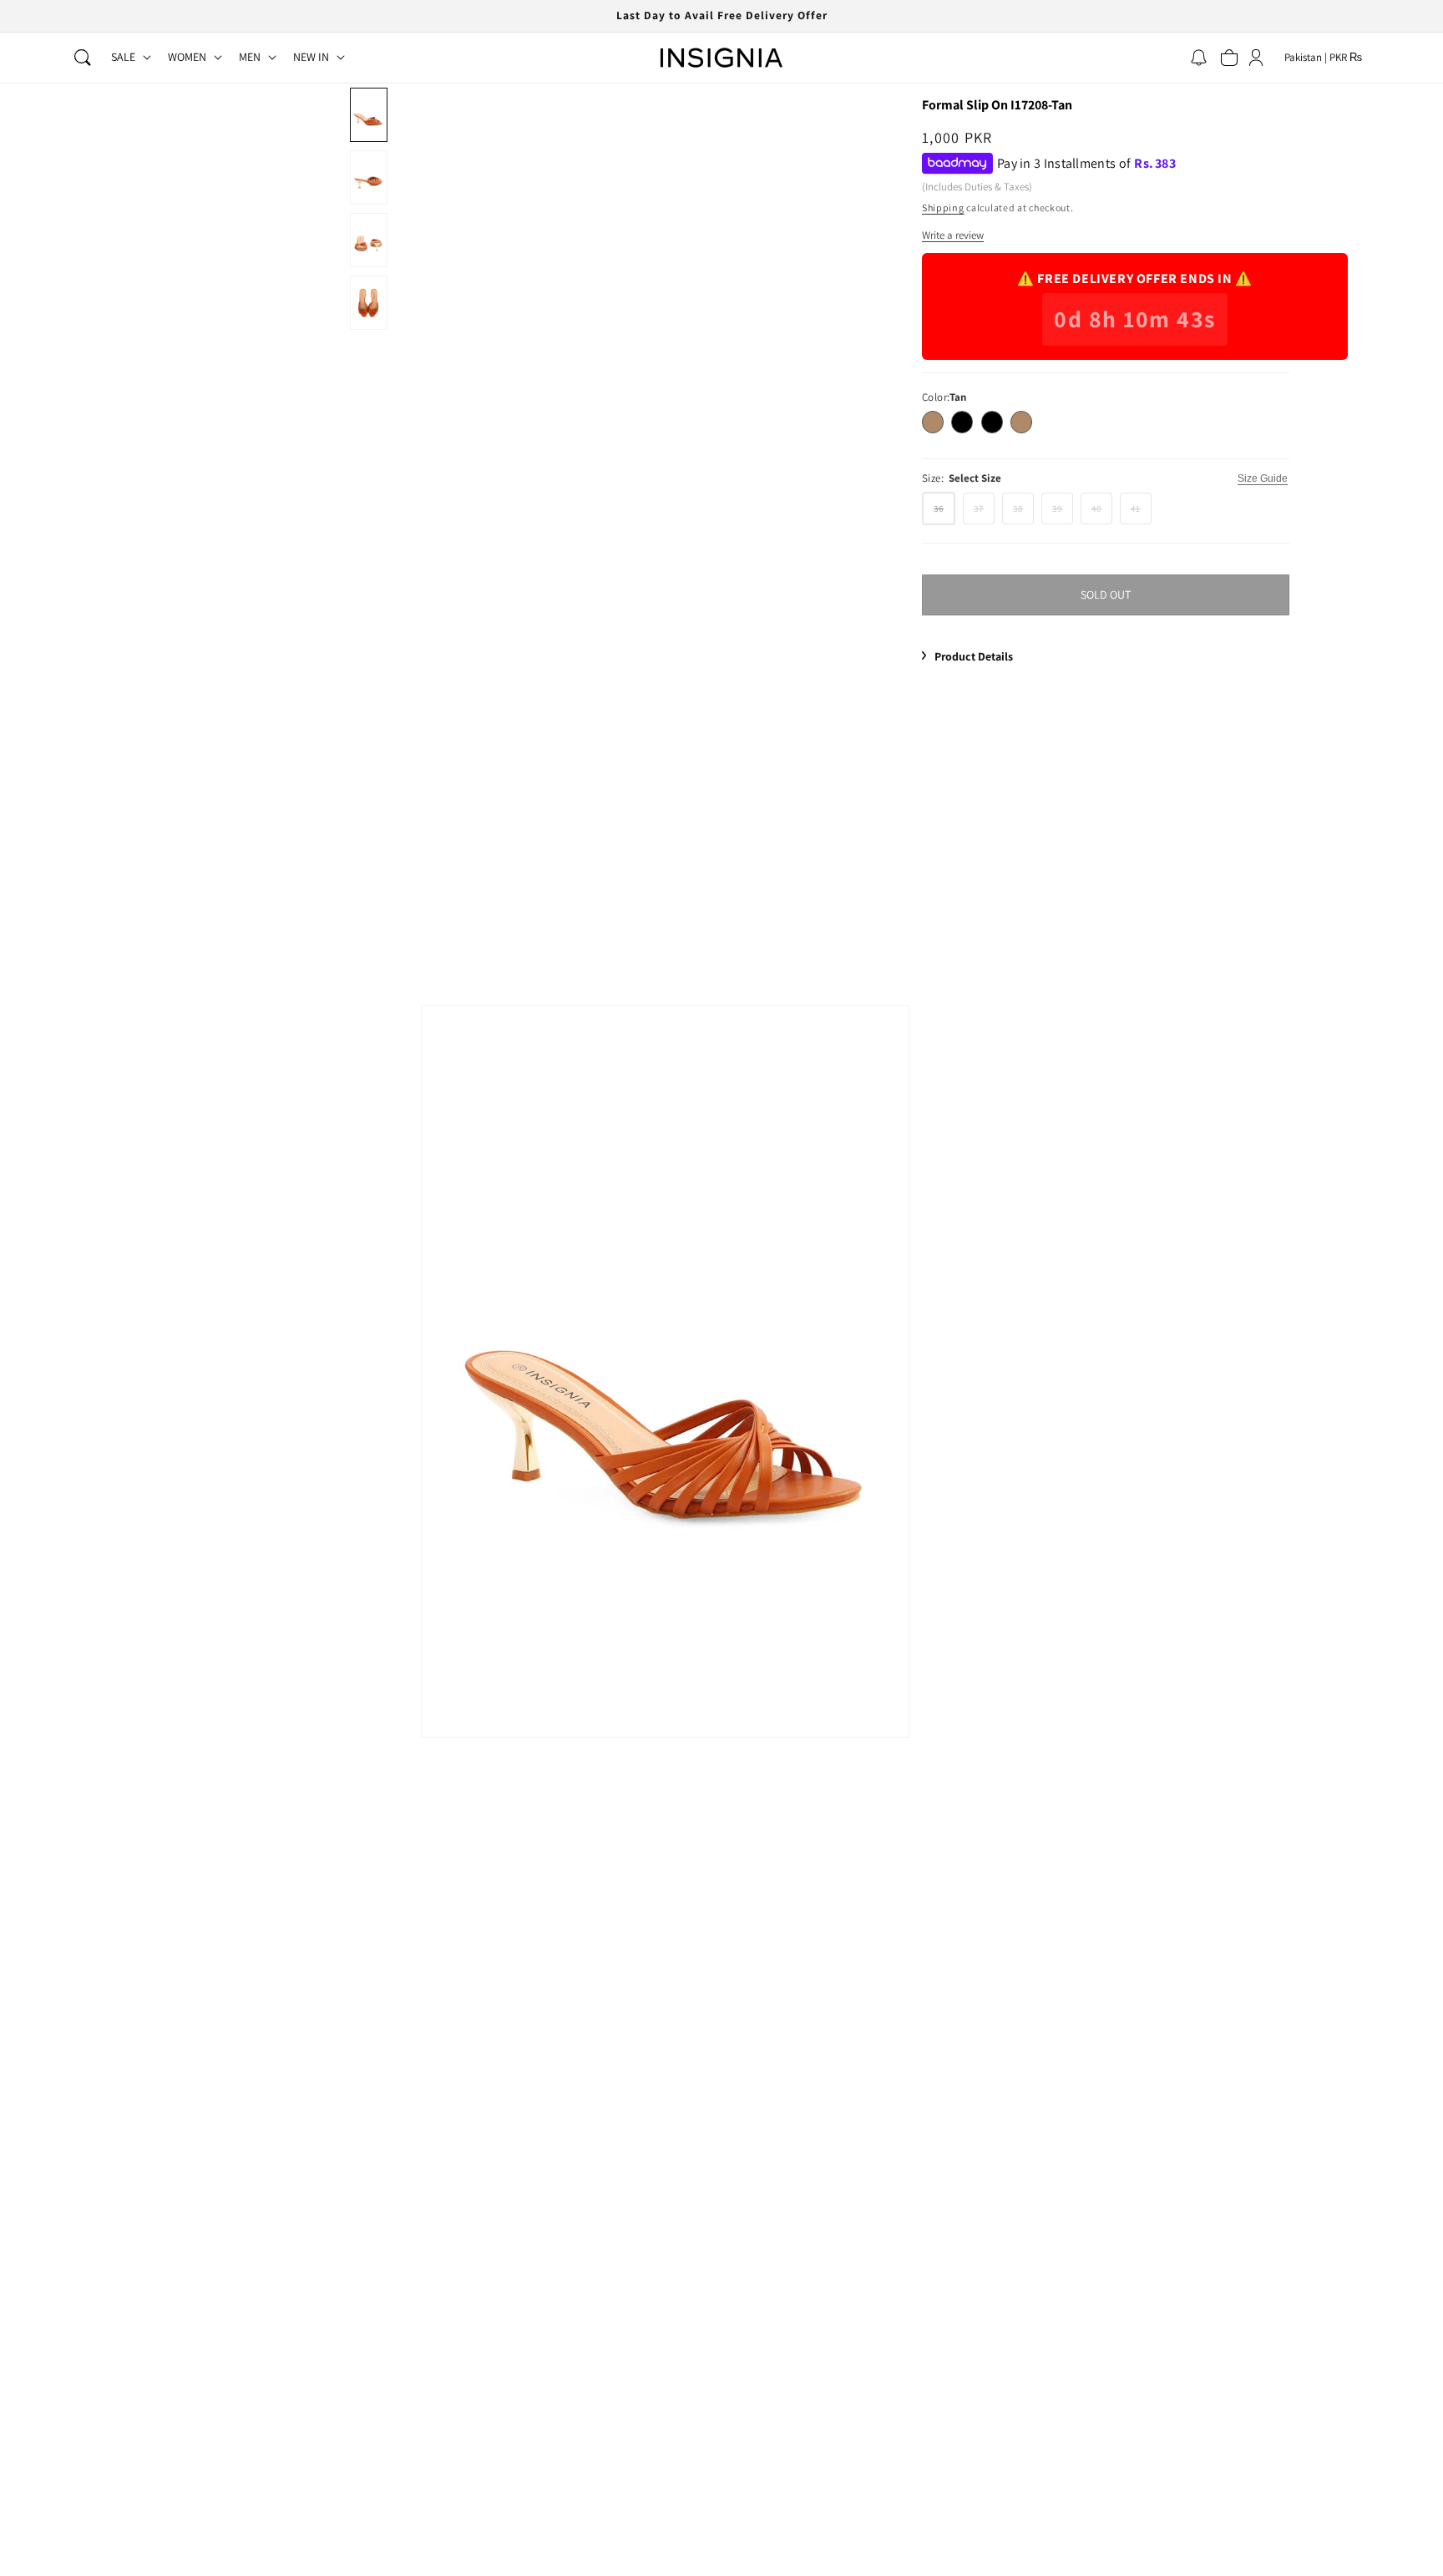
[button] (83, 58)
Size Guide (1263, 478)
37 (984, 512)
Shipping (943, 207)
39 (1063, 512)
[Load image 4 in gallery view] (369, 303)
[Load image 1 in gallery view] (369, 115)
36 (944, 513)
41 (1141, 512)
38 (1023, 512)
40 (1102, 512)
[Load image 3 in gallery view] (369, 240)
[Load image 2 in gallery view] (369, 177)
